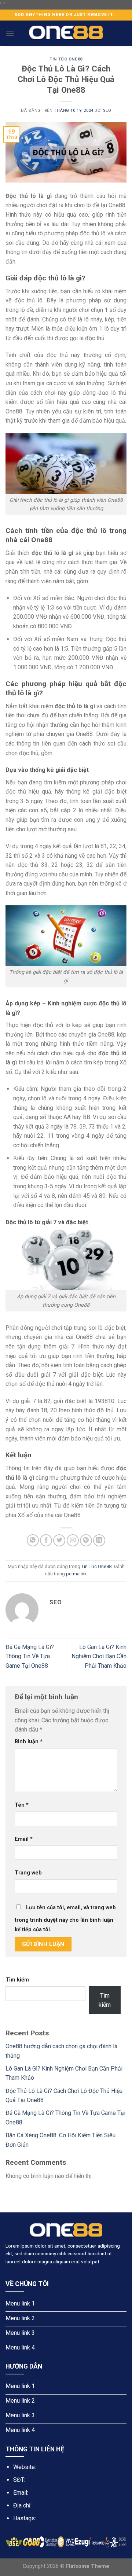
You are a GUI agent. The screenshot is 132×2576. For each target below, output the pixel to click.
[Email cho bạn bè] (73, 1540)
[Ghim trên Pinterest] (86, 1540)
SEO (107, 111)
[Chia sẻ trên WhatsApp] (33, 1540)
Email (24, 1839)
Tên (22, 1805)
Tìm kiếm (17, 1980)
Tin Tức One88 (66, 59)
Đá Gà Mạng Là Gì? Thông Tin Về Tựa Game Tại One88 (30, 1656)
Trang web (28, 1873)
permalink (76, 1574)
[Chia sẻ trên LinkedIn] (99, 1540)
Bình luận (29, 1742)
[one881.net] (66, 33)
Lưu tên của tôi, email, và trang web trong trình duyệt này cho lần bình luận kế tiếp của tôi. (65, 1919)
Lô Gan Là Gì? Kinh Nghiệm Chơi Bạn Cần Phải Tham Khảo (99, 1656)
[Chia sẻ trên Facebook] (46, 1540)
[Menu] (10, 33)
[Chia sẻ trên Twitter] (59, 1540)
